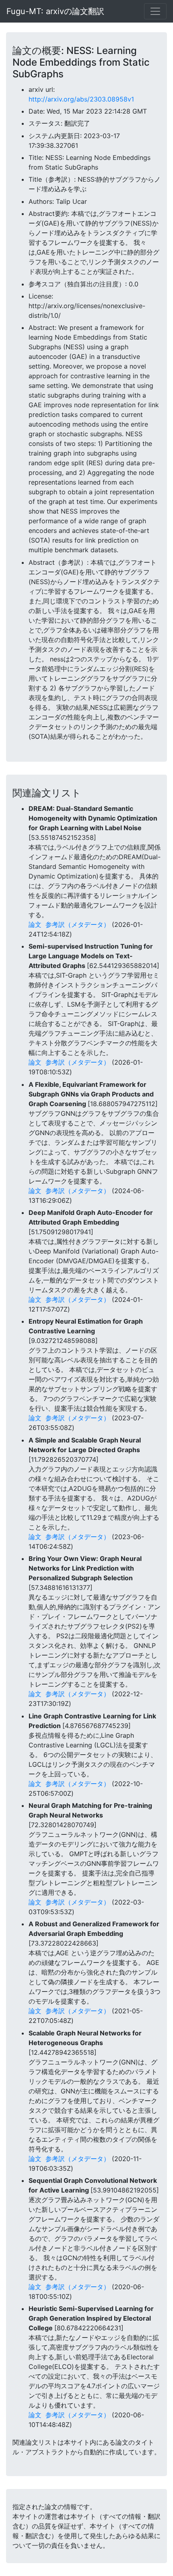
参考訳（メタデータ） (78, 924)
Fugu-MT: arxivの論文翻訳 (55, 11)
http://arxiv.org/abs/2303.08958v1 (81, 99)
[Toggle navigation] (155, 11)
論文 (35, 924)
